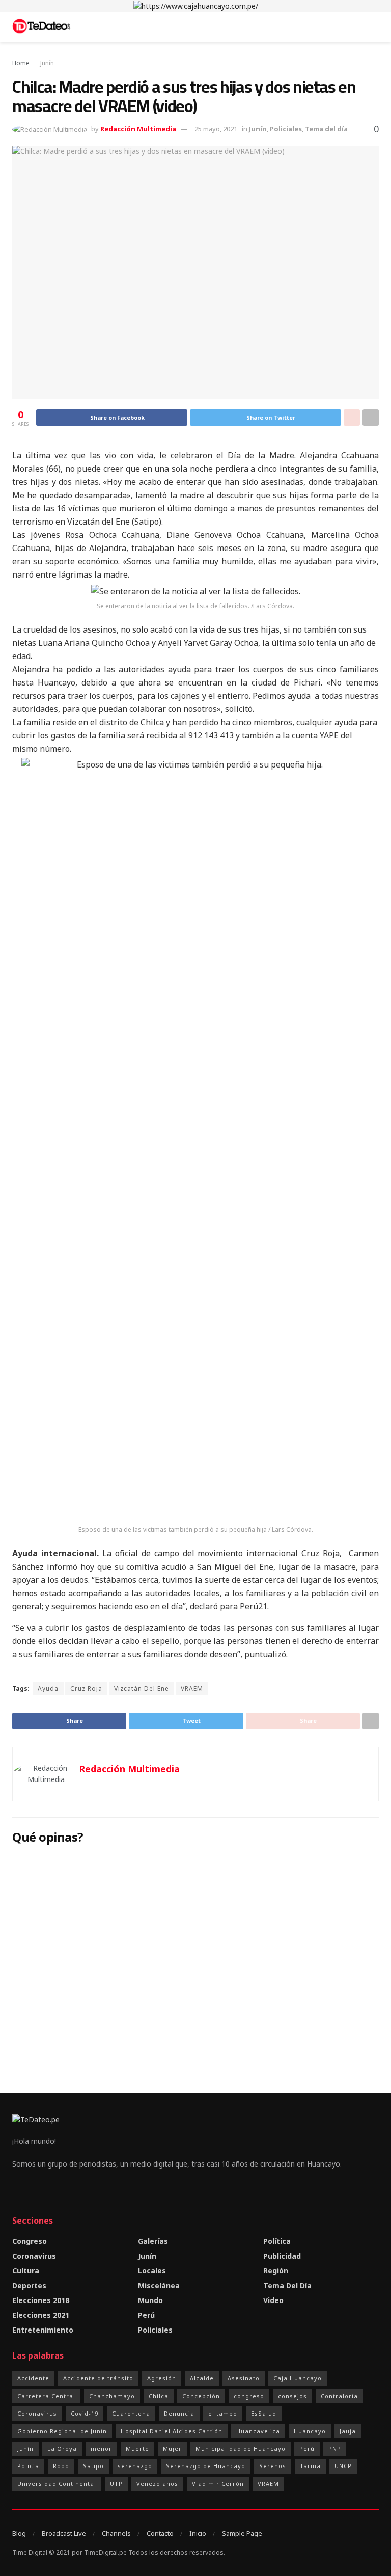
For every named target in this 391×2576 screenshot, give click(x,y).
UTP (116, 2484)
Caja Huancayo (298, 2378)
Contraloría (339, 2396)
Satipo (93, 2466)
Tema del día (326, 129)
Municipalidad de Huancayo (241, 2448)
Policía (28, 2466)
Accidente (33, 2378)
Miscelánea (159, 2285)
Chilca (159, 2396)
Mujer (172, 2448)
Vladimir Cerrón (218, 2484)
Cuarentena (131, 2413)
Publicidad (282, 2256)
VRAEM (192, 1689)
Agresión (162, 2378)
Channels (116, 2533)
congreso (249, 2396)
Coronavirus (34, 2256)
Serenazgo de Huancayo (206, 2466)
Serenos (273, 2466)
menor (101, 2448)
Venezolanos (157, 2484)
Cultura (26, 2271)
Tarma (310, 2466)
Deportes (29, 2285)
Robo (61, 2466)
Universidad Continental (57, 2484)
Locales (152, 2271)
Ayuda (48, 1689)
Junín (47, 63)
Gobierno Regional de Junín (62, 2431)
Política (277, 2241)
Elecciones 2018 (41, 2300)
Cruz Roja (86, 1689)
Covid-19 (85, 2413)
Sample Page (242, 2533)
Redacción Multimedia (138, 129)
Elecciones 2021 (41, 2315)
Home (21, 63)
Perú (146, 2315)
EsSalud (264, 2413)
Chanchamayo (112, 2396)
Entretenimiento (43, 2330)
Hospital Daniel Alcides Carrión (172, 2431)
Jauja (348, 2431)
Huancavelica (258, 2431)
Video (273, 2300)
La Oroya (62, 2448)
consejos (292, 2396)
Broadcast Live (64, 2533)
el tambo (223, 2413)
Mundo (150, 2300)
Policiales (286, 129)
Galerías (153, 2241)
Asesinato (244, 2378)
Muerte (137, 2448)
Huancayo (310, 2431)
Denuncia (179, 2413)
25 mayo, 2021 (216, 129)
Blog (19, 2533)
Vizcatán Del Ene (142, 1689)
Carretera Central (46, 2396)
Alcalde (202, 2378)
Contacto (160, 2533)
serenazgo (135, 2466)
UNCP (343, 2466)
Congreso (30, 2241)
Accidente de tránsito (98, 2378)
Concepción (201, 2396)
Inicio (198, 2533)
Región (276, 2271)
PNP (335, 2448)
